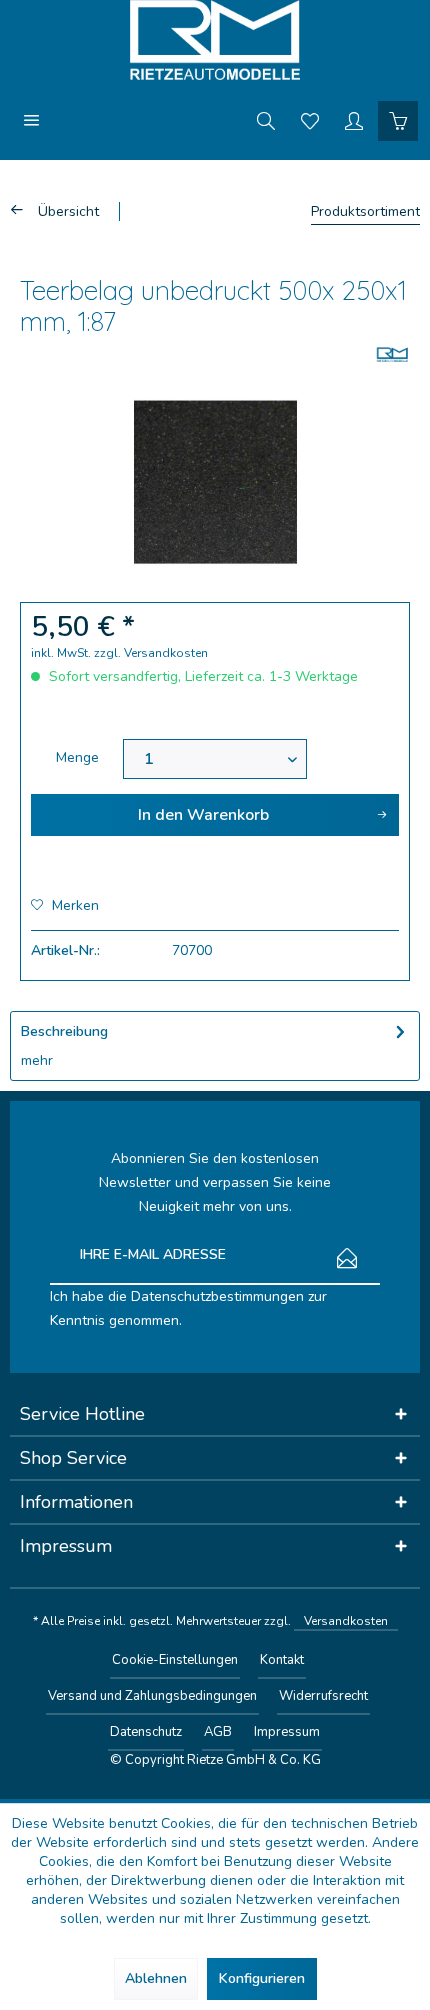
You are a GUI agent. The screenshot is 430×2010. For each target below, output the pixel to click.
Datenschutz (146, 1732)
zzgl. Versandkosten (151, 653)
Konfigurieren (262, 1978)
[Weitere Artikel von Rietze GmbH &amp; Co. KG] (392, 354)
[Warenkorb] (398, 120)
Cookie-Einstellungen (175, 1660)
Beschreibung (64, 1031)
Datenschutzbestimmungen (217, 1296)
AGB (218, 1732)
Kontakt (282, 1660)
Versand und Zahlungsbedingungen (152, 1696)
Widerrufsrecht (323, 1696)
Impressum (287, 1732)
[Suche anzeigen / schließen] (266, 120)
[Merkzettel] (310, 120)
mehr (37, 1060)
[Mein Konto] (354, 120)
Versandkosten (346, 1621)
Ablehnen (156, 1978)
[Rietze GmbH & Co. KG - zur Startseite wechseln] (215, 40)
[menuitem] (32, 120)
